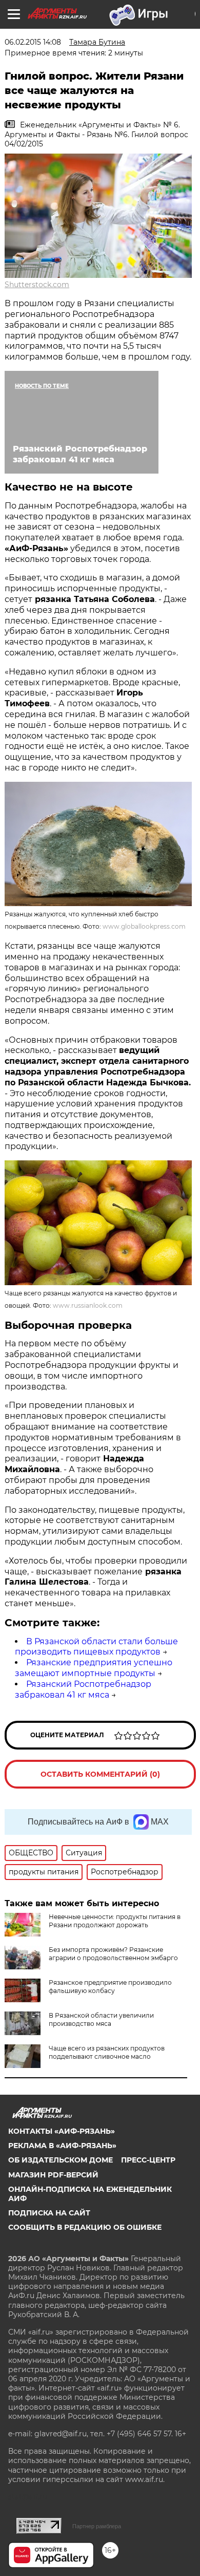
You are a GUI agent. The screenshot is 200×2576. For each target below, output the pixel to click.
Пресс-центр (148, 2160)
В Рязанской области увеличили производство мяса (101, 2019)
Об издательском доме (61, 2160)
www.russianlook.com (88, 1305)
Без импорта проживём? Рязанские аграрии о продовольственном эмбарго (113, 1954)
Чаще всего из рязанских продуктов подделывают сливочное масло (107, 2052)
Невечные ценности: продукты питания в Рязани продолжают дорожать (115, 1921)
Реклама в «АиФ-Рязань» (62, 2146)
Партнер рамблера (97, 2526)
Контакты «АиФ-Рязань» (62, 2131)
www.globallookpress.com (144, 926)
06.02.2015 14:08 (33, 42)
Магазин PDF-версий (53, 2175)
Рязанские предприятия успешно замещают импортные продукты (94, 1668)
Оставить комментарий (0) (100, 1774)
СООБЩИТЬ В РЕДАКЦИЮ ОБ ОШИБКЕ (85, 2227)
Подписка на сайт (49, 2213)
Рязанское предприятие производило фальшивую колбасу (110, 1987)
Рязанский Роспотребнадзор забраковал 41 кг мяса (83, 1689)
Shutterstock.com (37, 285)
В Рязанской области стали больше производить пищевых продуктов (96, 1647)
